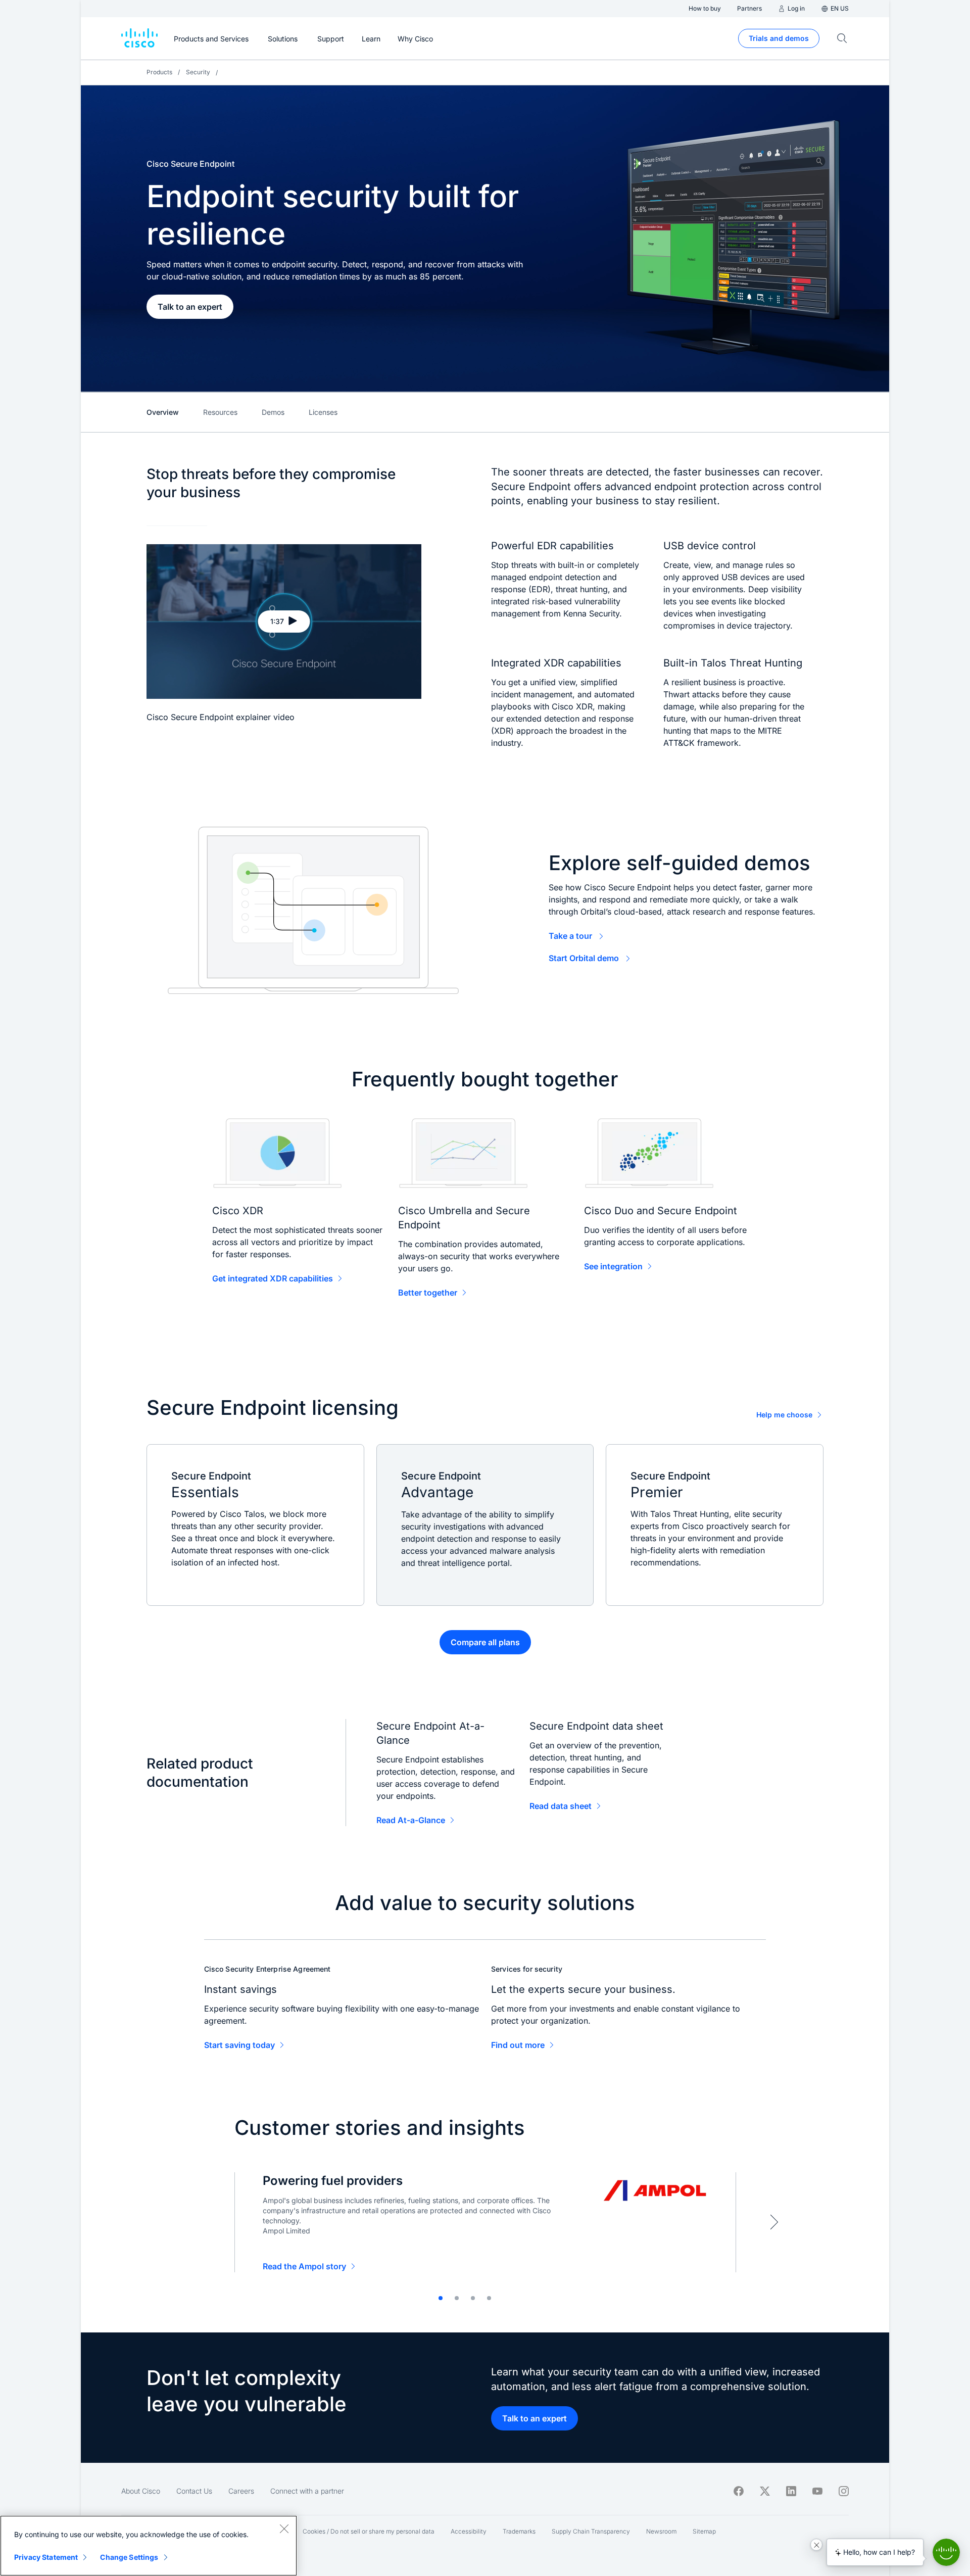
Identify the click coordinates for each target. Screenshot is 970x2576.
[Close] (284, 2529)
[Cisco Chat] (946, 2552)
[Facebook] (739, 2491)
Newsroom (661, 2531)
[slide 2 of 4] (457, 2298)
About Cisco (141, 2491)
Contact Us (194, 2491)
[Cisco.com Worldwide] (139, 38)
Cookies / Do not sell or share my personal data (369, 2531)
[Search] (842, 38)
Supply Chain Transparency (591, 2531)
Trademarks (519, 2531)
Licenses (323, 412)
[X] (765, 2491)
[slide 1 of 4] (441, 2298)
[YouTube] (817, 2491)
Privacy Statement (46, 2557)
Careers (241, 2491)
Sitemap (704, 2531)
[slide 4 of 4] (489, 2298)
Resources (220, 412)
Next (774, 2222)
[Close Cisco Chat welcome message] (816, 2545)
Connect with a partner (307, 2491)
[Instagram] (844, 2491)
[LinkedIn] (791, 2491)
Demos (273, 412)
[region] (149, 2546)
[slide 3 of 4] (473, 2298)
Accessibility (469, 2531)
